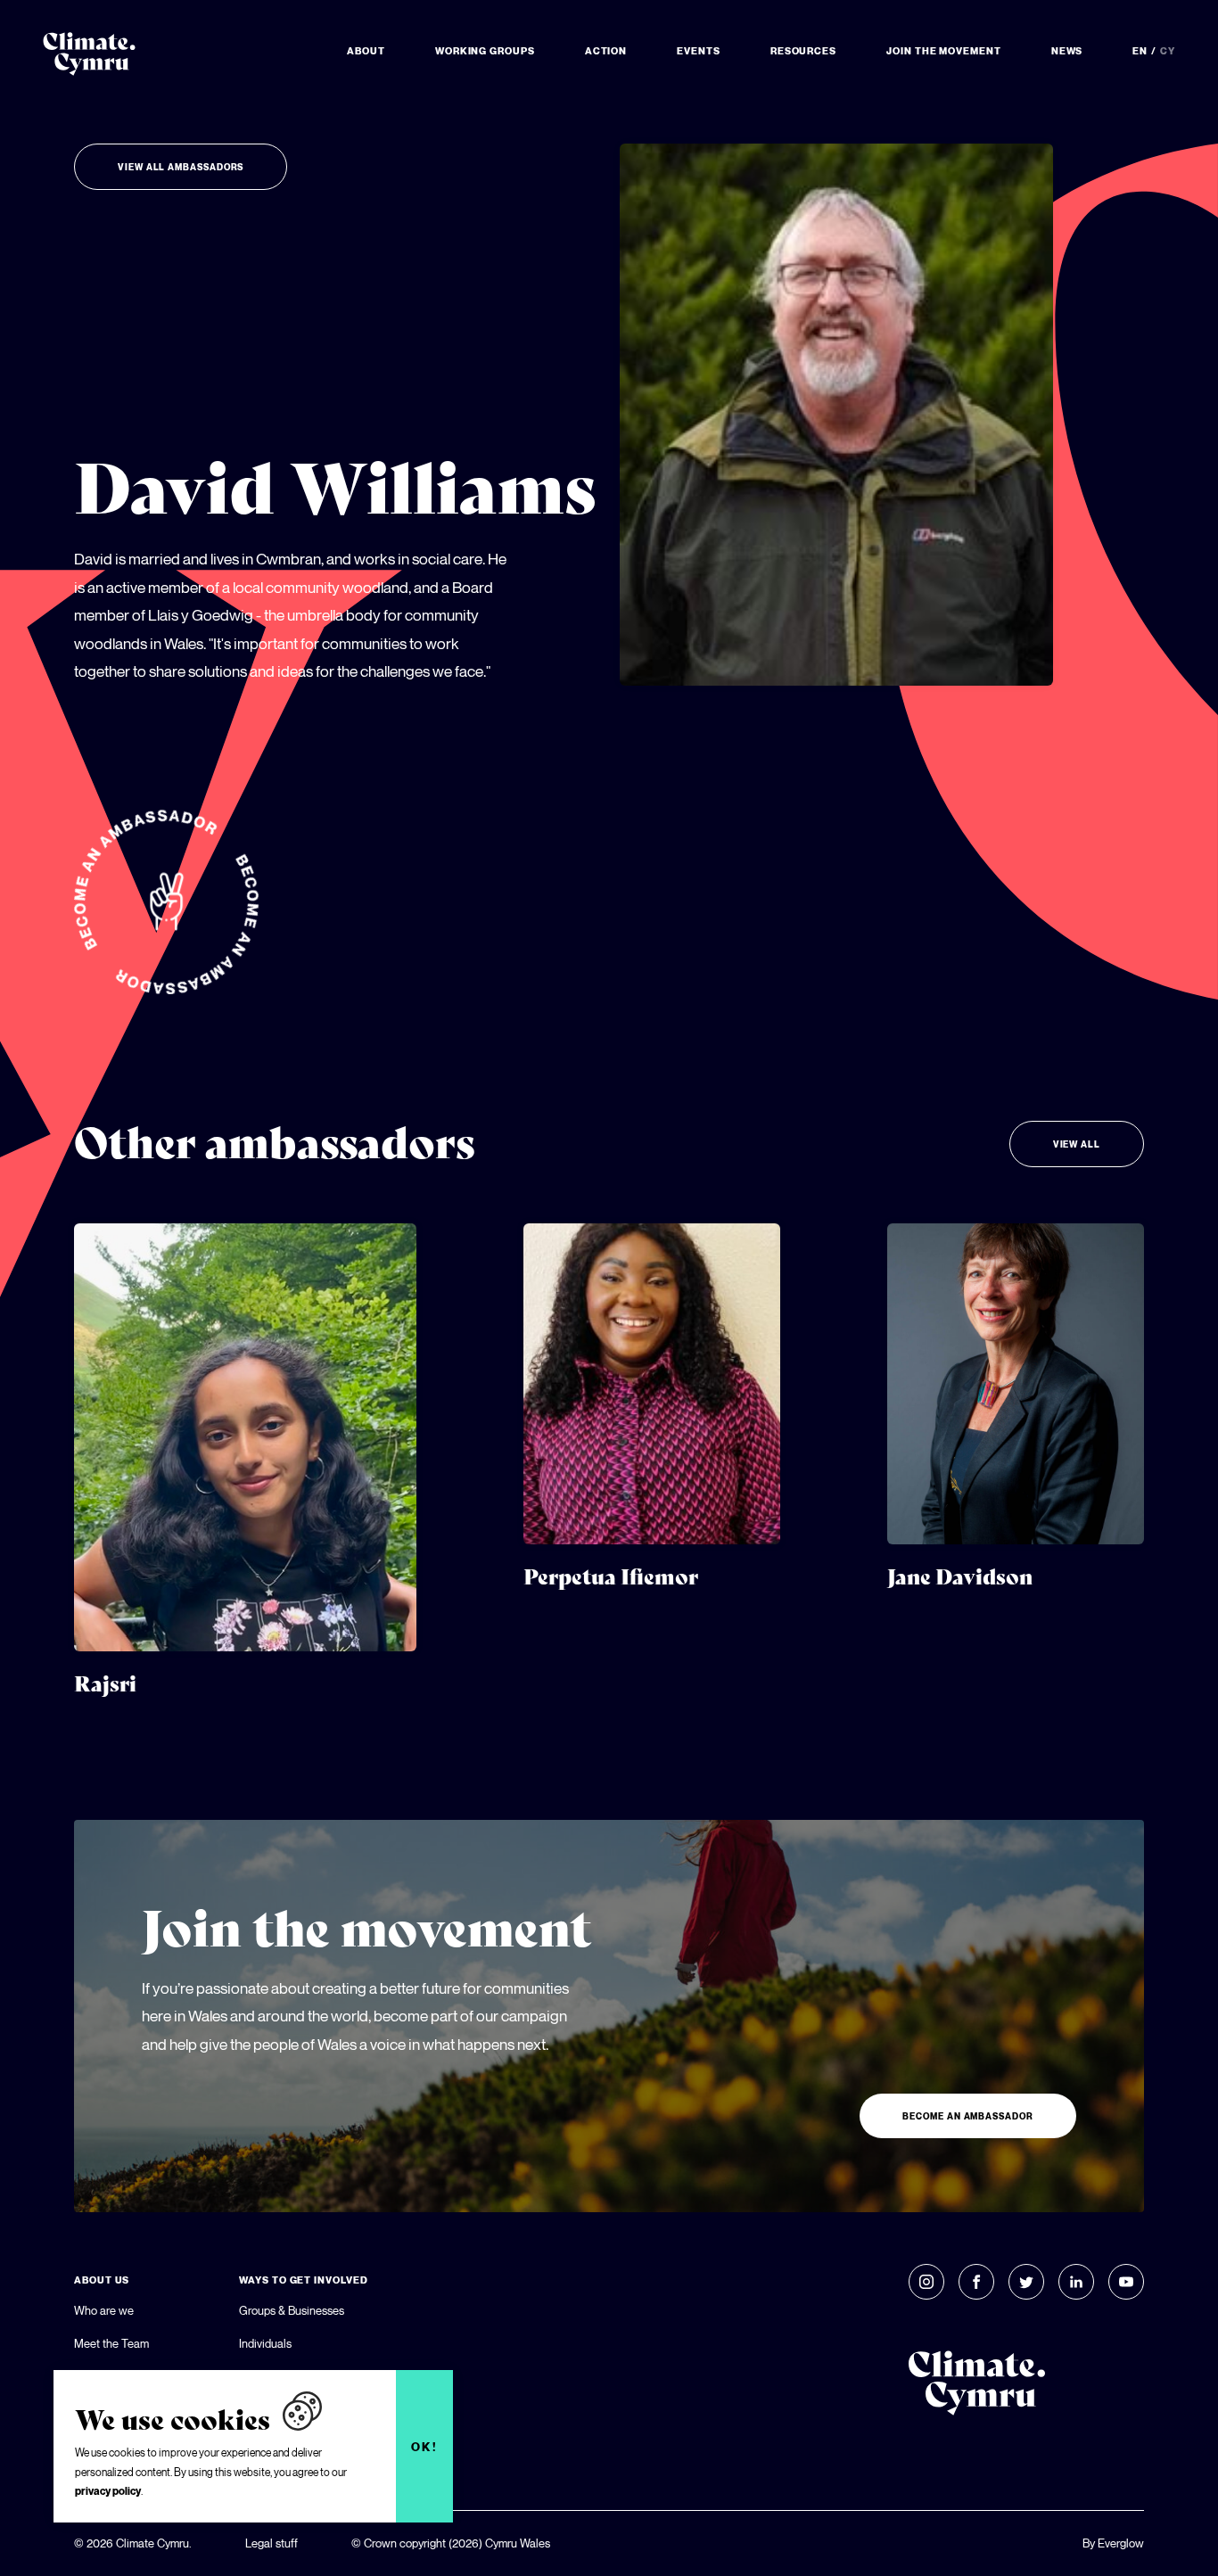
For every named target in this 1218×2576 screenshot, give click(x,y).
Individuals (265, 2343)
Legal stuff (272, 2543)
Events (699, 51)
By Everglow (1113, 2543)
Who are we (104, 2310)
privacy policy (108, 2491)
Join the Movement (944, 51)
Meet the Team (111, 2343)
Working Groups (485, 51)
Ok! (425, 2447)
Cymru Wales (518, 2543)
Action (606, 51)
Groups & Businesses (292, 2310)
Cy (1168, 51)
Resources (803, 51)
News (1067, 51)
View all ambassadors (181, 167)
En (1140, 51)
